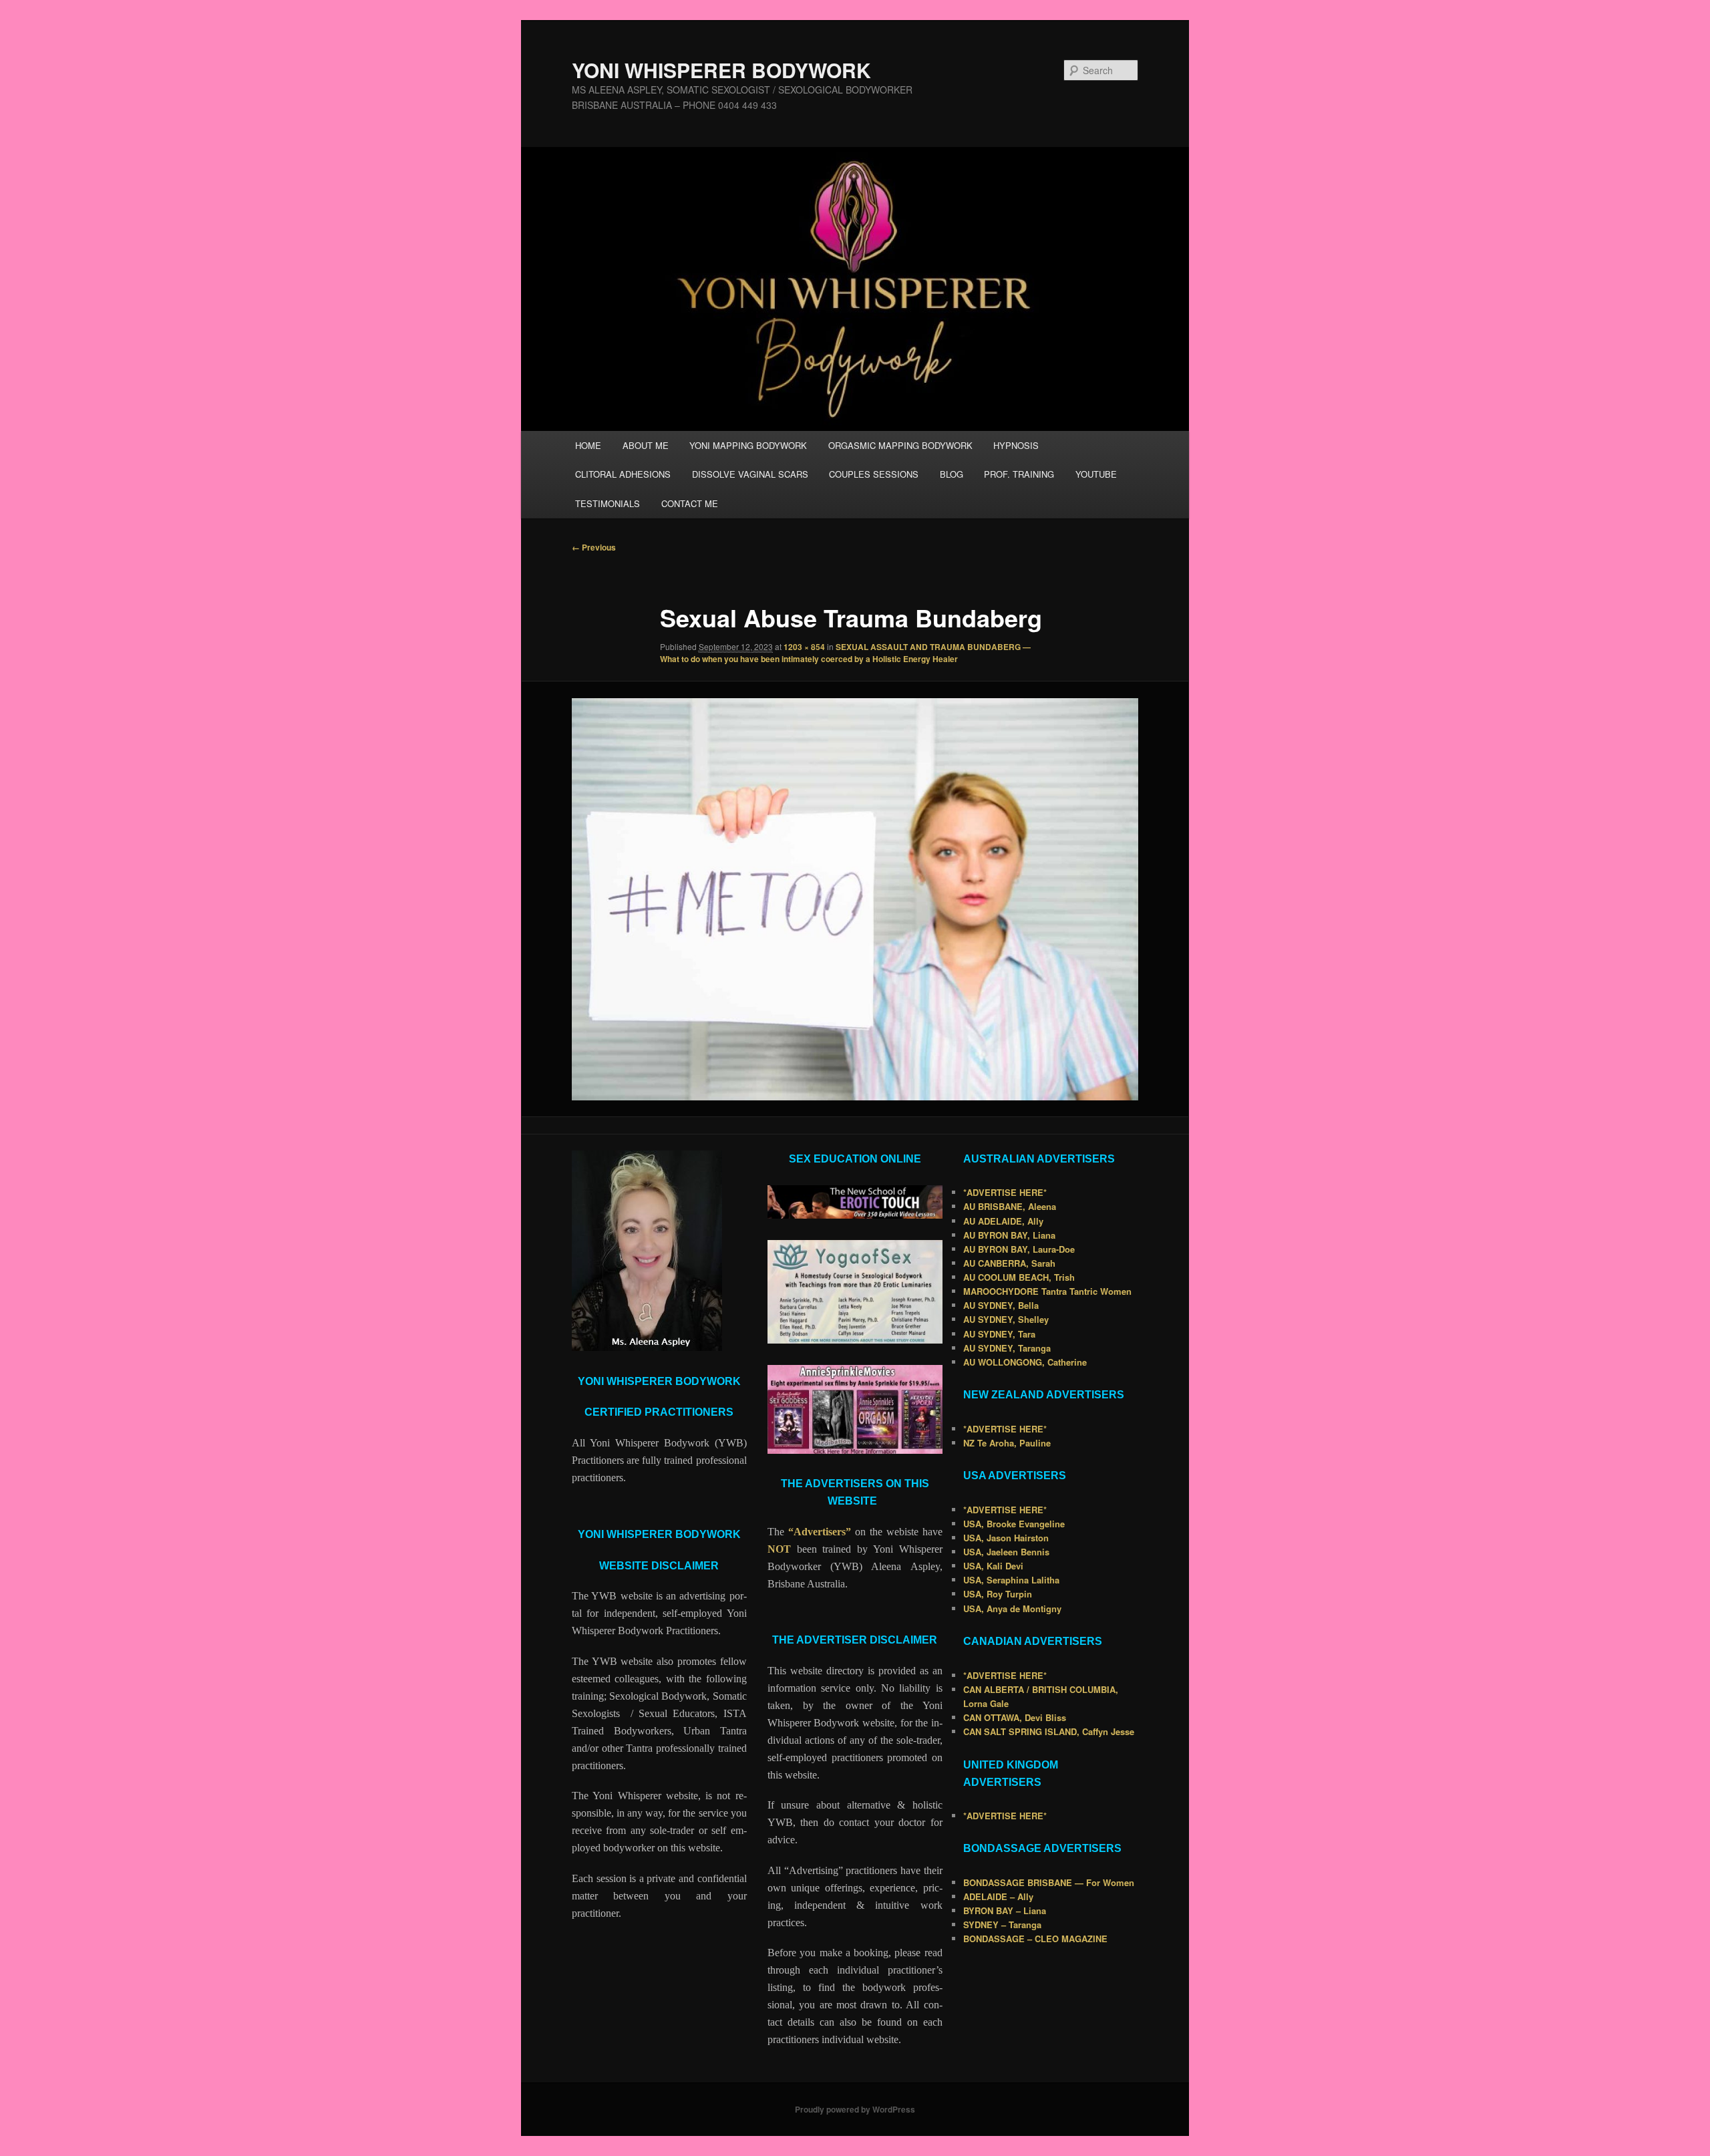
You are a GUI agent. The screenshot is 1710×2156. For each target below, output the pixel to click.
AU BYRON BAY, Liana (1009, 1235)
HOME (588, 445)
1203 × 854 (804, 647)
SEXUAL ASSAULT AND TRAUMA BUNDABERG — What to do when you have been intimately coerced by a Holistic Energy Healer (845, 653)
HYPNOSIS (1016, 445)
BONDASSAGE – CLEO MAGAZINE (1035, 1939)
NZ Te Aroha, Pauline (1007, 1443)
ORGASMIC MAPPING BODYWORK (900, 445)
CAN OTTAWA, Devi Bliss (1015, 1717)
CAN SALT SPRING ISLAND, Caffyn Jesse (1049, 1731)
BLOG (952, 474)
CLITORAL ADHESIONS (623, 474)
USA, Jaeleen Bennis (1006, 1552)
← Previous (594, 547)
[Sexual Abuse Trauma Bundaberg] (855, 899)
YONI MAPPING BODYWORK (748, 445)
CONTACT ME (690, 503)
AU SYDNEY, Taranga (1007, 1348)
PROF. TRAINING (1019, 474)
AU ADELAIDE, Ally (1003, 1221)
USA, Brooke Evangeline (1014, 1524)
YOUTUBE (1096, 474)
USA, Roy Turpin (998, 1594)
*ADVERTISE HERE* (1005, 1192)
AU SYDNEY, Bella (1001, 1305)
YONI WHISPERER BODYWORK (721, 70)
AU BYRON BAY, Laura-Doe (1019, 1249)
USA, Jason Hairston (1006, 1538)
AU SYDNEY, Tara (999, 1334)
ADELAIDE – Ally (998, 1896)
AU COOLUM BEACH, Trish (1019, 1277)
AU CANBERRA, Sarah (1009, 1263)
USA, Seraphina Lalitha (1011, 1580)
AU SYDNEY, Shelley (1006, 1319)
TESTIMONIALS (608, 503)
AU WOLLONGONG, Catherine (1025, 1362)
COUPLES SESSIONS (874, 474)
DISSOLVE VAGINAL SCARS (750, 474)
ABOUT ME (646, 445)
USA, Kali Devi (993, 1566)
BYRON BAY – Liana (1005, 1910)
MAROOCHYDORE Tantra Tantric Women (1047, 1291)
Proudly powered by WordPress (855, 2109)
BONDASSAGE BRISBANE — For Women (1049, 1882)
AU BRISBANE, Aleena (1010, 1206)
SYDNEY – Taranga (1002, 1924)
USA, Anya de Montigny (1012, 1608)
